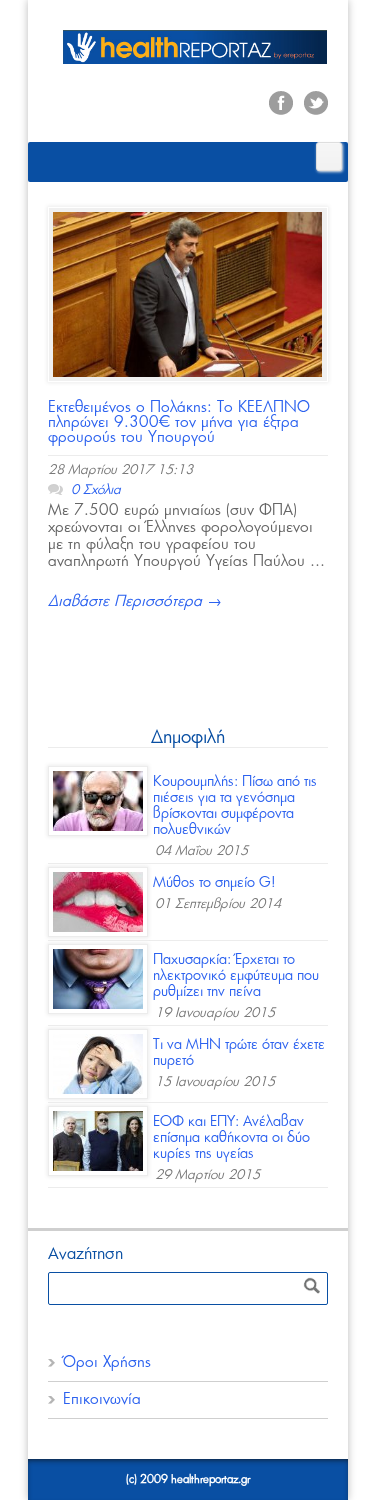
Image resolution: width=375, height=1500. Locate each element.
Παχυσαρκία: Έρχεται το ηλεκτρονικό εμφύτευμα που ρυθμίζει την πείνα (236, 976)
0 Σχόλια (96, 490)
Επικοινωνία (102, 1399)
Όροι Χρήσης (107, 1362)
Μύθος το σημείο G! (214, 883)
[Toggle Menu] (329, 156)
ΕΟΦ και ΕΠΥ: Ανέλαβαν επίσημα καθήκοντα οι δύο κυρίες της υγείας (231, 1138)
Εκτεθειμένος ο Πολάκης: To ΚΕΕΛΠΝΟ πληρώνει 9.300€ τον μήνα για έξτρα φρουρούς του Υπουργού (179, 422)
